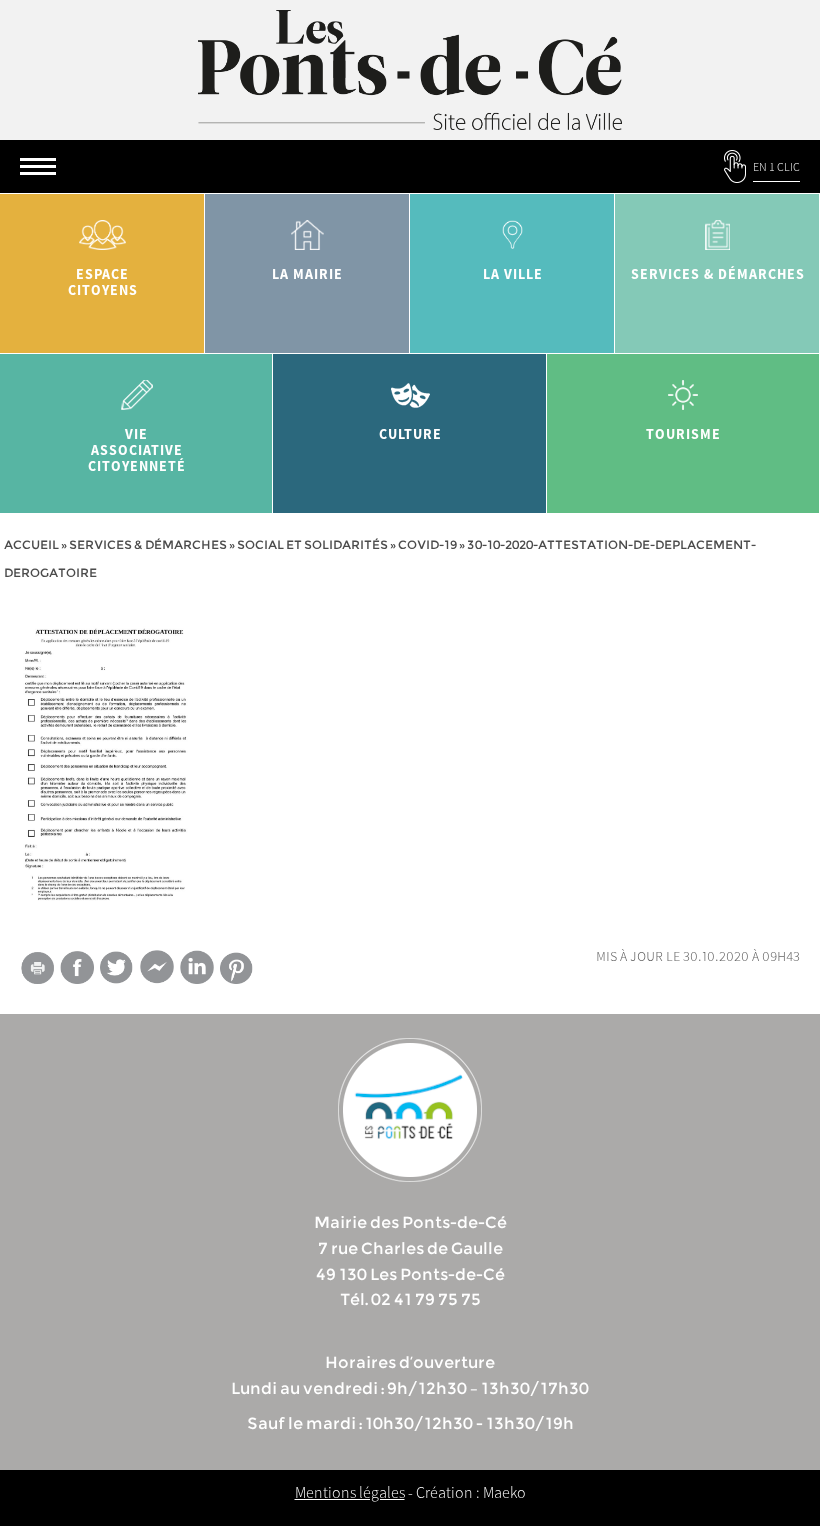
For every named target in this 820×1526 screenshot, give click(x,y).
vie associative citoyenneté (137, 450)
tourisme (683, 434)
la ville (513, 274)
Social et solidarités (312, 544)
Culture (410, 434)
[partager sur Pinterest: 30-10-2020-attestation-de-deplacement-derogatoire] (237, 968)
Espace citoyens (103, 282)
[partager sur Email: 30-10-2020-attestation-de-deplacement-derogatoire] (37, 971)
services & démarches (718, 274)
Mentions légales (350, 1492)
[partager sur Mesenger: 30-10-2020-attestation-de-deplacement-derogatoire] (157, 971)
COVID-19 (427, 544)
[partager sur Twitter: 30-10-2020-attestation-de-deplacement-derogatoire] (117, 967)
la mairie (307, 274)
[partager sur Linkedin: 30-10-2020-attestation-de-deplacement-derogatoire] (197, 967)
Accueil (31, 544)
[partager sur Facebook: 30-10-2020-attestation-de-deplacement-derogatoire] (77, 967)
